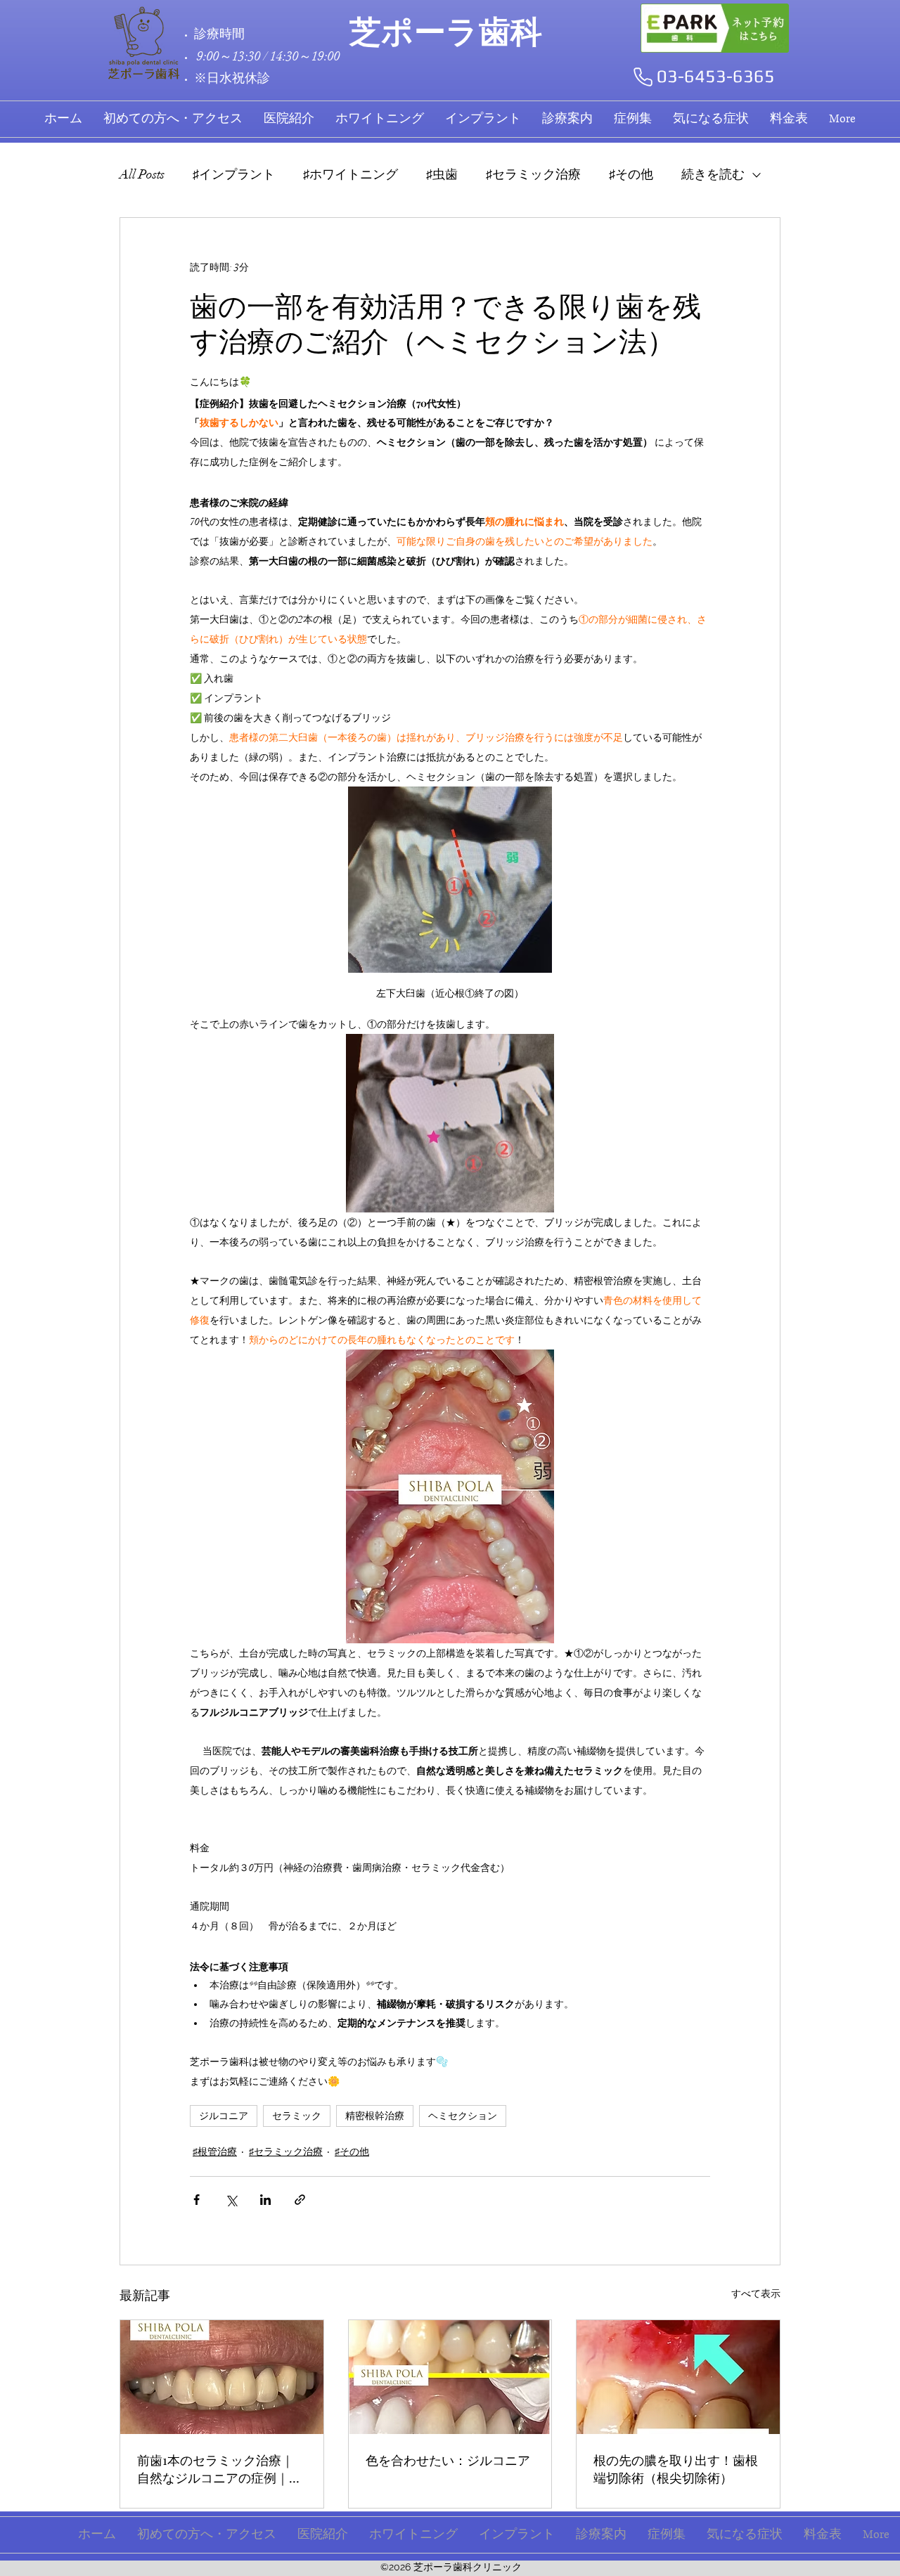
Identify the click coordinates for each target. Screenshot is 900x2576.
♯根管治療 (215, 2152)
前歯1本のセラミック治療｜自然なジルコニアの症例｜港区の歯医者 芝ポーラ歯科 (219, 2469)
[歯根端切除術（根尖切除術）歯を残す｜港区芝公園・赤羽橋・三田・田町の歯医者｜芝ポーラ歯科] (678, 2377)
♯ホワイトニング (351, 174)
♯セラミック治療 (533, 174)
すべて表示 (756, 2294)
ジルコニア (224, 2116)
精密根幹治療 (375, 2116)
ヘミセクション (463, 2116)
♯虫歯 (442, 174)
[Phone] (643, 77)
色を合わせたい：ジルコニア (448, 2460)
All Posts (142, 174)
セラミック (297, 2116)
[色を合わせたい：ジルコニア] (450, 2377)
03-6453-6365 (716, 76)
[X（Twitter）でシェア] (231, 2200)
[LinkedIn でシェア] (265, 2200)
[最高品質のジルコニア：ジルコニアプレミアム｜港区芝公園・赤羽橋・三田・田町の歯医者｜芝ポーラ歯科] (222, 2377)
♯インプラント (234, 174)
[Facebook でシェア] (197, 2200)
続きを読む (713, 174)
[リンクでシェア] (300, 2200)
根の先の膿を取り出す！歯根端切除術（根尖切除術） (676, 2469)
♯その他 (631, 174)
